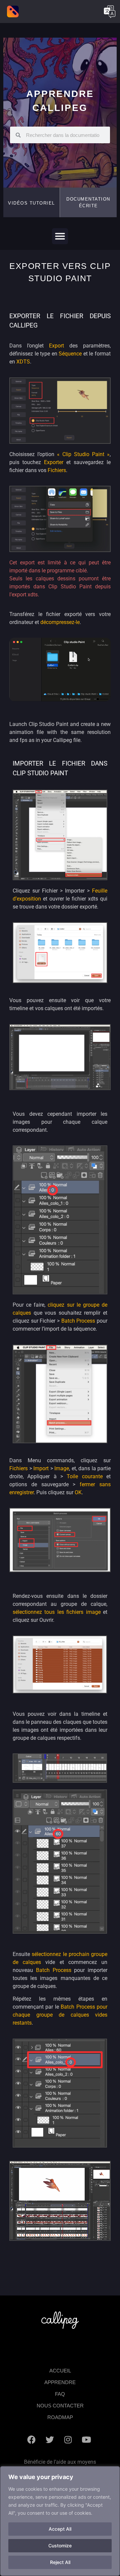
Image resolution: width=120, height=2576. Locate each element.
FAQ (60, 2394)
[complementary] (60, 2521)
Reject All (60, 2562)
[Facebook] (31, 2440)
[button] (88, 202)
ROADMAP (60, 2417)
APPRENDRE (60, 2382)
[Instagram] (68, 2440)
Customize (60, 2546)
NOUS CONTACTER (60, 2406)
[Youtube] (86, 2440)
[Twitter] (50, 2440)
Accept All (60, 2529)
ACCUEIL (60, 2371)
